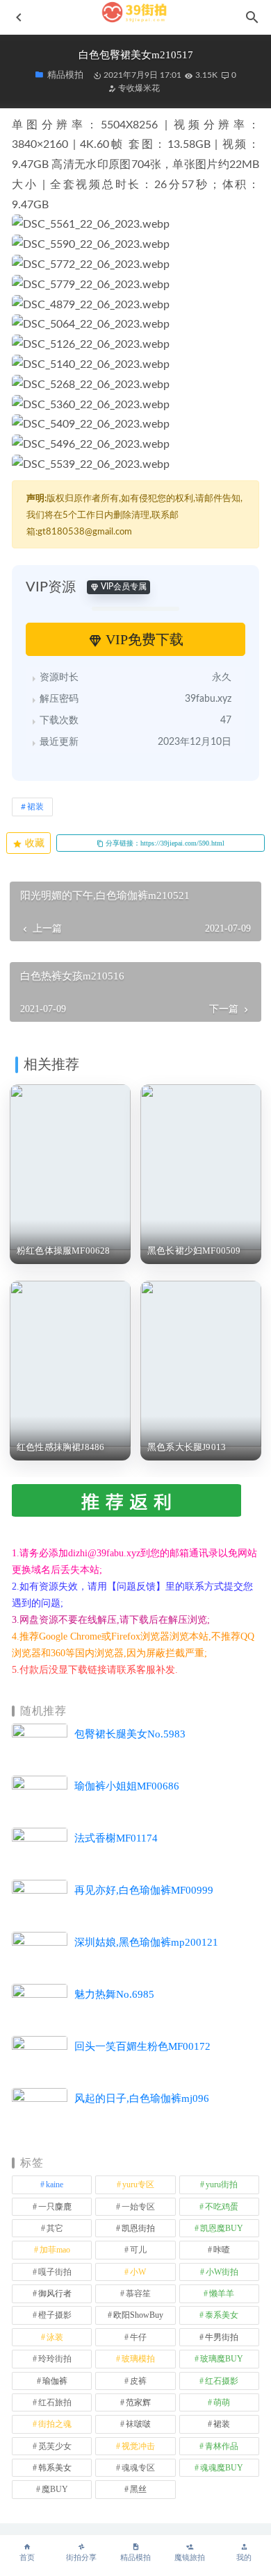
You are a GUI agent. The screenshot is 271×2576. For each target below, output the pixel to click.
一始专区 (138, 2207)
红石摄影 (222, 2381)
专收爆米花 (138, 88)
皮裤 (138, 2381)
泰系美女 (222, 2315)
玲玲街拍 (55, 2359)
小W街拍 (222, 2272)
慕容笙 (138, 2293)
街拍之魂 (55, 2424)
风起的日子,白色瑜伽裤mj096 (142, 2098)
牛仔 (138, 2337)
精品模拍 (135, 2558)
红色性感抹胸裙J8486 (60, 1447)
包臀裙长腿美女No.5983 (130, 1734)
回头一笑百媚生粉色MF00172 (142, 2046)
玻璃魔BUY (222, 2359)
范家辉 (138, 2402)
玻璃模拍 (138, 2359)
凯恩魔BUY (222, 2228)
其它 (55, 2228)
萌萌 (222, 2402)
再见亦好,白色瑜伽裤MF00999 (144, 1890)
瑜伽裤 (55, 2381)
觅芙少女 (55, 2446)
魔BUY (55, 2489)
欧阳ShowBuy (138, 2315)
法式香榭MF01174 (116, 1838)
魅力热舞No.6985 (114, 1994)
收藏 (33, 843)
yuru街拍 (222, 2184)
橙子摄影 (55, 2315)
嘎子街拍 (55, 2272)
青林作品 (222, 2446)
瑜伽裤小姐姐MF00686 (127, 1786)
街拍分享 (81, 2558)
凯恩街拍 (138, 2228)
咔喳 (222, 2250)
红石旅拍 (55, 2402)
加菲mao (55, 2250)
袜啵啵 (138, 2424)
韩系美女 (55, 2468)
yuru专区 (138, 2184)
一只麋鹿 (55, 2207)
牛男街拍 (222, 2337)
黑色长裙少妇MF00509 (194, 1251)
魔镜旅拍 (190, 2558)
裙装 (35, 807)
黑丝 (138, 2489)
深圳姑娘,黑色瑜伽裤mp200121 (146, 1942)
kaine (55, 2184)
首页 (27, 2558)
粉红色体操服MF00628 (64, 1251)
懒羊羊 (222, 2293)
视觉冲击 (138, 2446)
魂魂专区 (138, 2468)
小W (138, 2272)
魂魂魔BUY (222, 2468)
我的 (244, 2558)
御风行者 (55, 2293)
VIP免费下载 (143, 639)
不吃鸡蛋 (222, 2207)
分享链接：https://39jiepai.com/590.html (164, 843)
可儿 (138, 2250)
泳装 (55, 2337)
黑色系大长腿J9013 (187, 1447)
